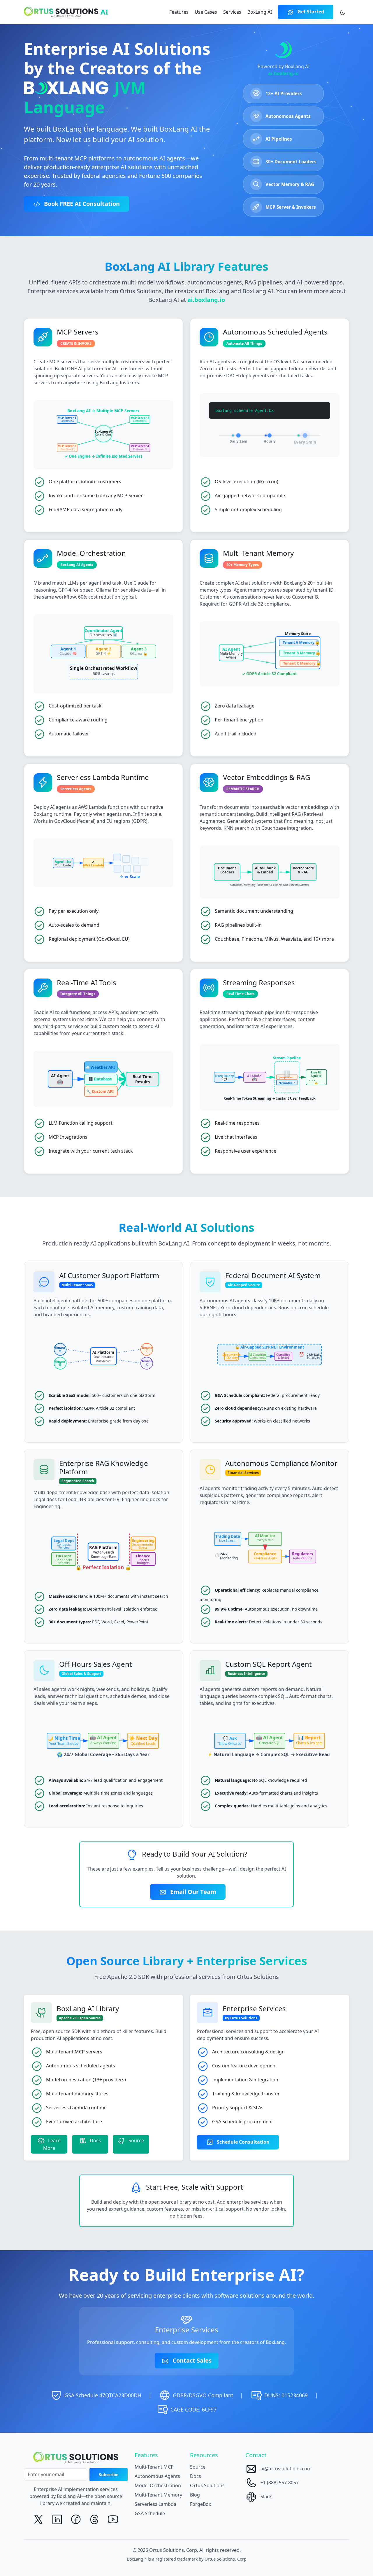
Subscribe (109, 2475)
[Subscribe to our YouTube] (113, 2520)
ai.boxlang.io (283, 73)
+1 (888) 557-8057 (279, 2483)
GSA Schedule (150, 2513)
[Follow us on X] (38, 2520)
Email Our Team (192, 1892)
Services (232, 12)
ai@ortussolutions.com (286, 2469)
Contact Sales (191, 2360)
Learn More (52, 2144)
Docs (95, 2140)
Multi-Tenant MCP (154, 2467)
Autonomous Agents (157, 2476)
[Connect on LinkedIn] (57, 2520)
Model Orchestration (158, 2485)
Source (136, 2140)
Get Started (310, 12)
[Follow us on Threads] (94, 2520)
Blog (195, 2495)
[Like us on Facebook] (76, 2520)
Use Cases (206, 12)
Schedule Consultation (243, 2142)
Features (179, 12)
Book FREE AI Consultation (81, 204)
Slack (266, 2497)
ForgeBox (200, 2504)
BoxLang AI (260, 12)
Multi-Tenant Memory (158, 2495)
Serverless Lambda (155, 2504)
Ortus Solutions (207, 2485)
